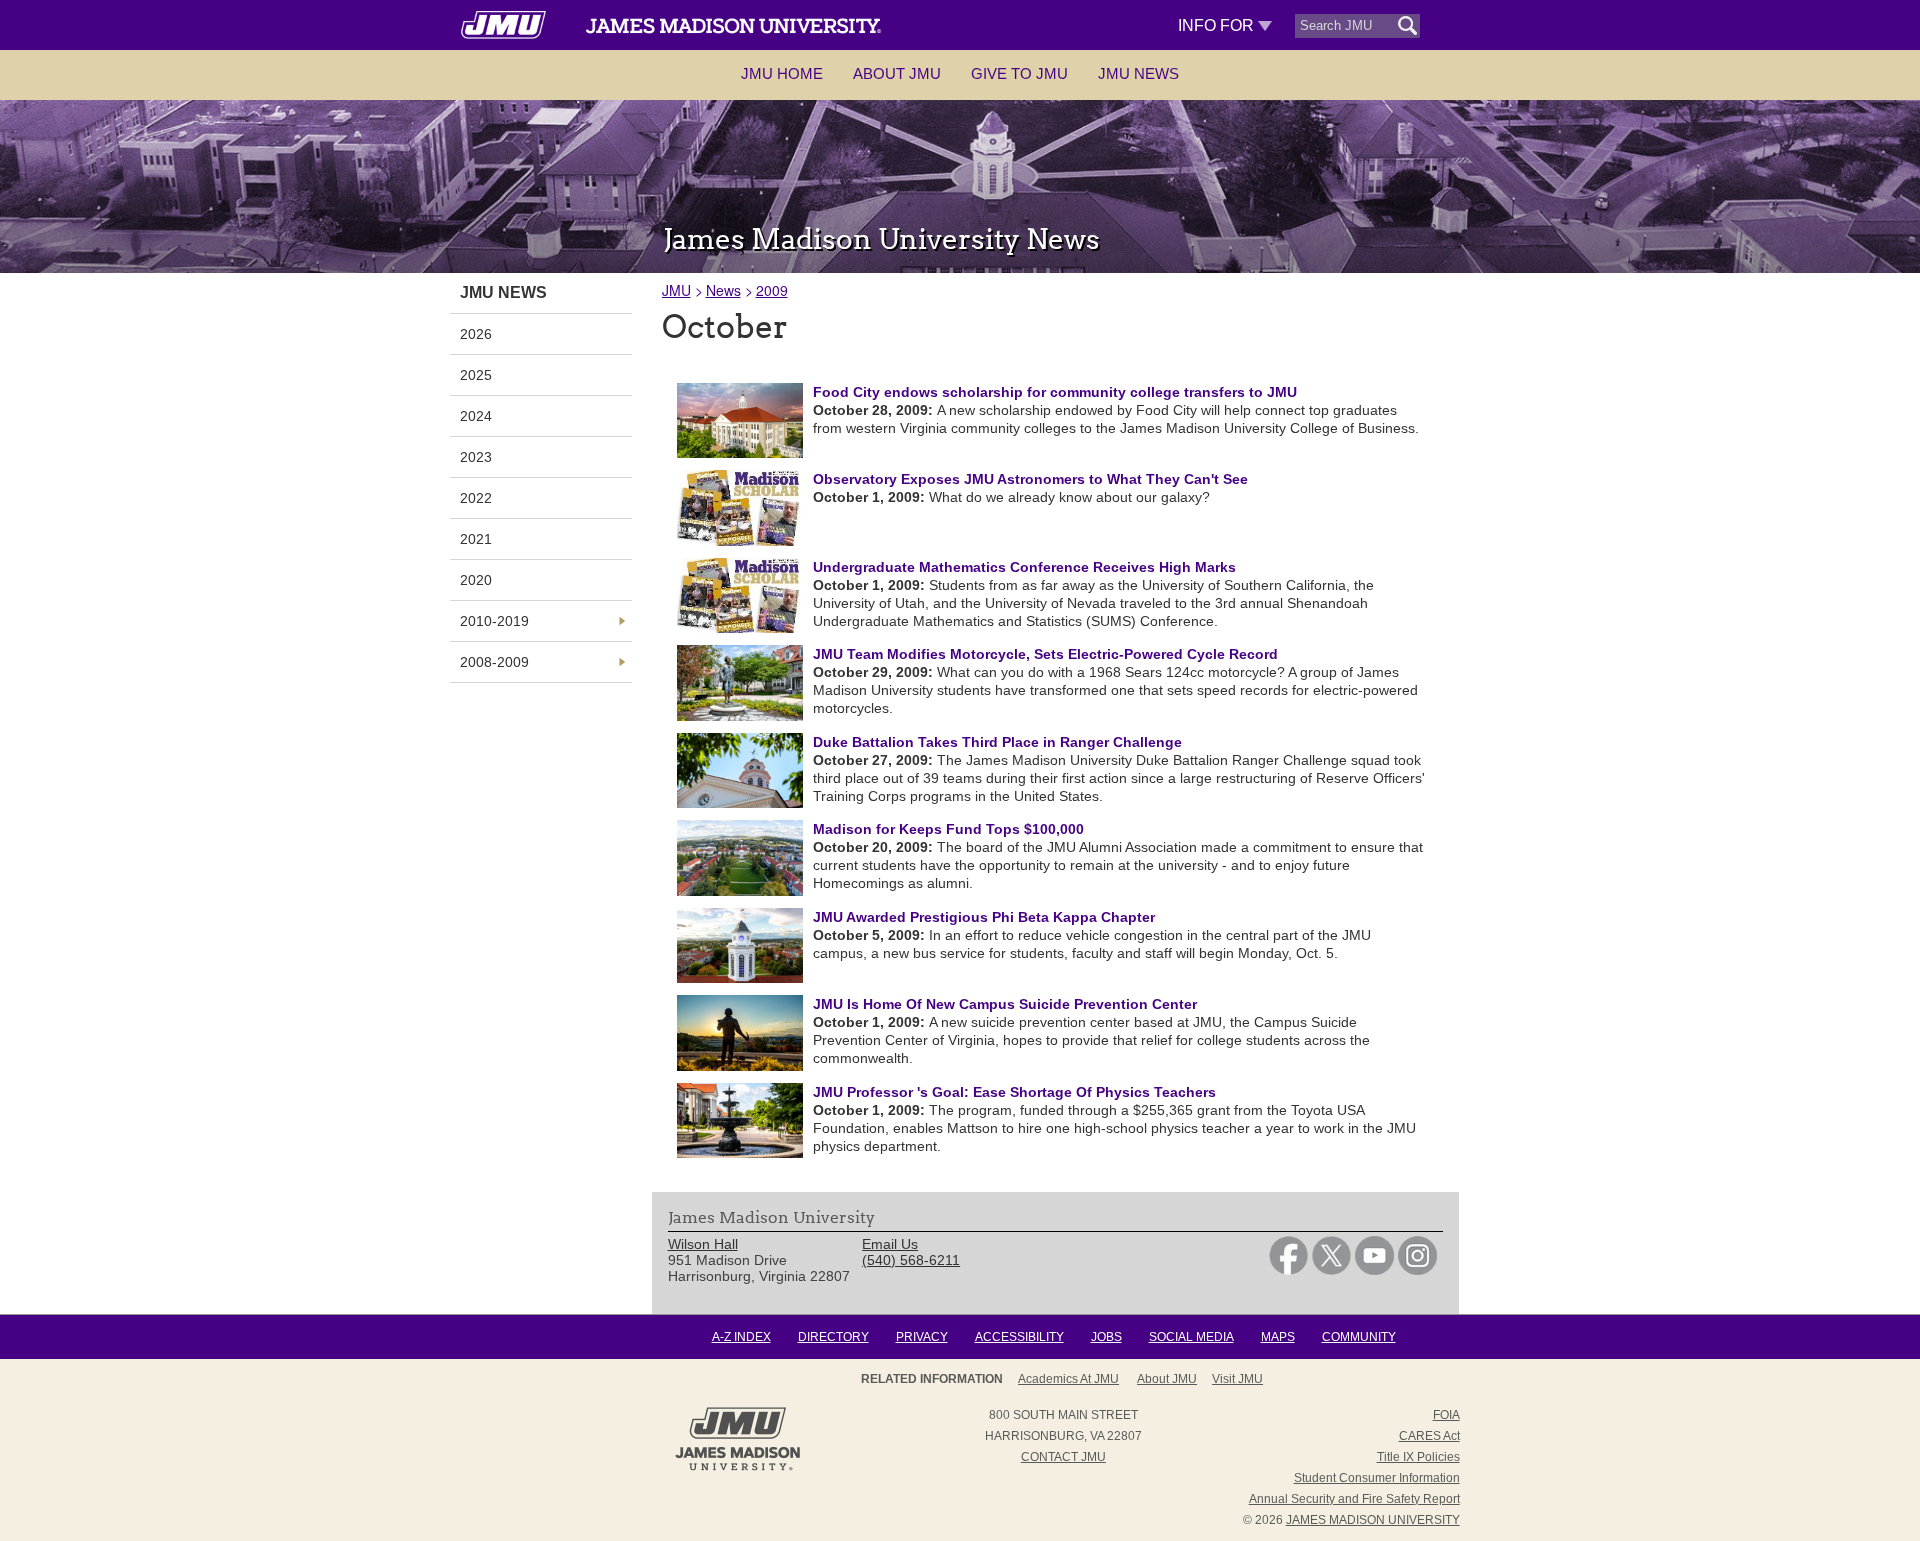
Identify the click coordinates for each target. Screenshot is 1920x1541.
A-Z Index (741, 1337)
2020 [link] (476, 580)
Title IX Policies (1418, 1457)
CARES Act (1429, 1436)
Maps (1278, 1337)
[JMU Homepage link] (737, 1468)
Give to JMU (1019, 73)
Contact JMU (1063, 1457)
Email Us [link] (890, 1244)
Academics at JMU (1068, 1379)
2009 (772, 290)
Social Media (1191, 1337)
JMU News (1138, 73)
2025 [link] (476, 375)
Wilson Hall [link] (703, 1244)
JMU (676, 290)
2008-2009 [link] (494, 662)
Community (1359, 1337)
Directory (833, 1337)
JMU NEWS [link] (503, 292)
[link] (1288, 1270)
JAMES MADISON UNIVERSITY (1373, 1520)
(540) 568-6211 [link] (911, 1260)
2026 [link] (476, 334)
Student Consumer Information (1377, 1478)
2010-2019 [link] (494, 621)
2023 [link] (476, 457)
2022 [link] (476, 498)
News (723, 290)
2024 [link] (476, 416)
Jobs (1106, 1337)
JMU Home (782, 73)
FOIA (1446, 1415)
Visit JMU (1237, 1379)
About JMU (897, 73)
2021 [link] (476, 539)
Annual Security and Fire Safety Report (1354, 1499)
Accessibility (1019, 1337)
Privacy (922, 1337)
